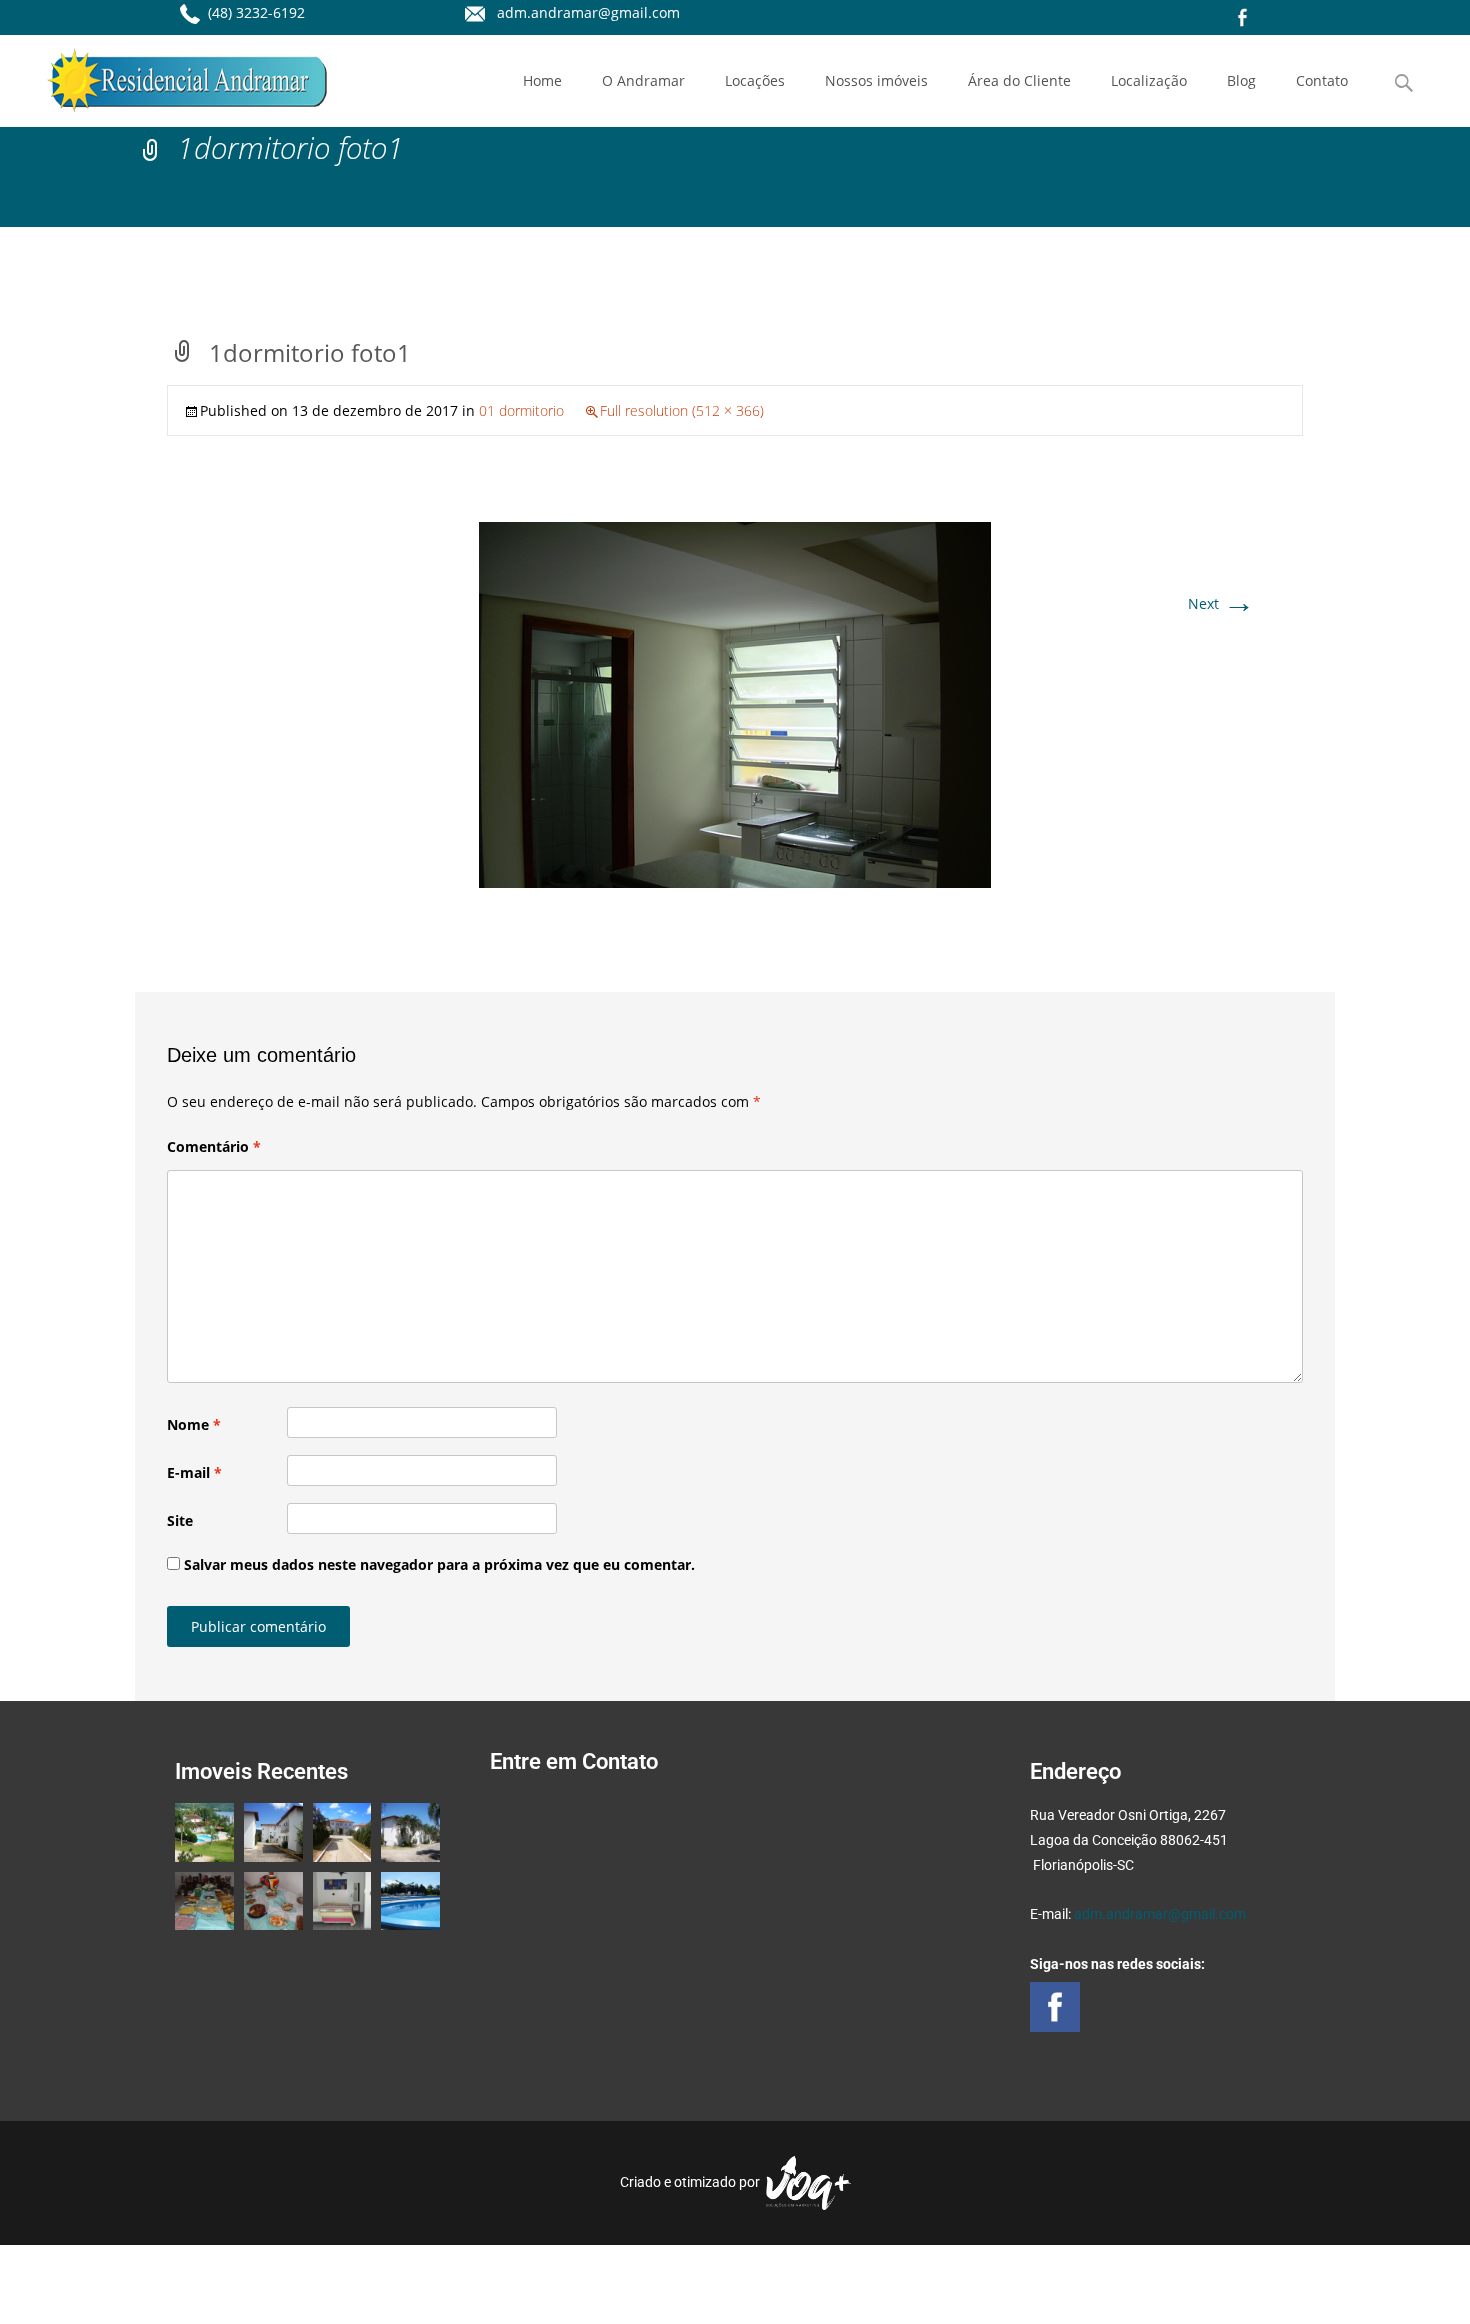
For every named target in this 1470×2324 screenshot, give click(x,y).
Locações (755, 80)
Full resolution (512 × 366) (682, 410)
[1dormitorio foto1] (735, 703)
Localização (1149, 80)
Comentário (214, 1146)
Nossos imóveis (876, 80)
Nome (194, 1424)
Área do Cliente (1019, 80)
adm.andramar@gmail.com (1160, 1914)
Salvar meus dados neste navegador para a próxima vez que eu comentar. (439, 1564)
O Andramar (643, 80)
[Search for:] (1405, 83)
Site (180, 1520)
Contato (1322, 80)
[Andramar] (171, 75)
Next (1221, 603)
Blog (1241, 80)
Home (542, 80)
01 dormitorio (521, 410)
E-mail (194, 1472)
